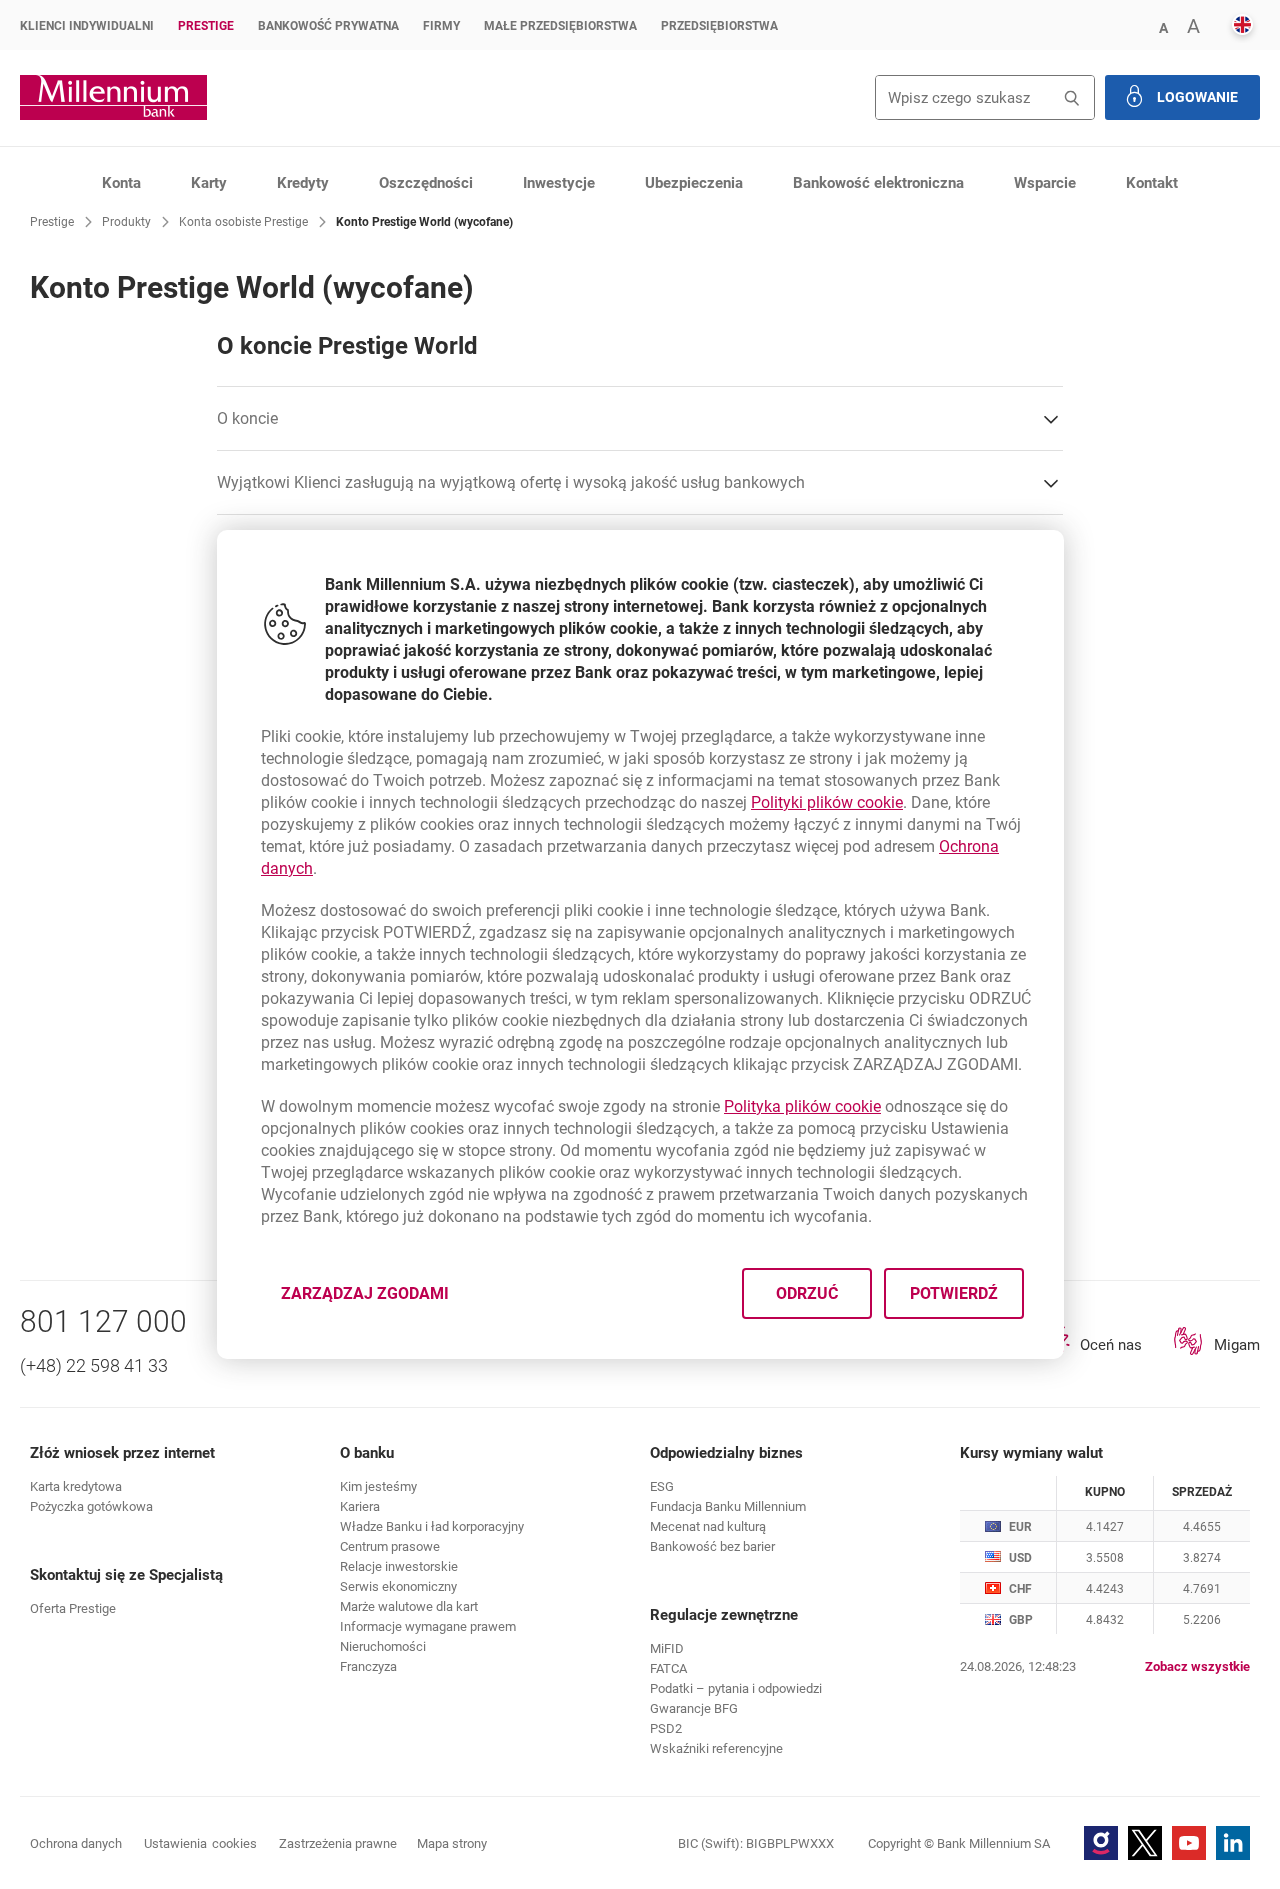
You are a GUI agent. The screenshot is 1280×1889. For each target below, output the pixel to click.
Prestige (206, 26)
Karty (209, 183)
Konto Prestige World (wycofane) (424, 222)
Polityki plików (827, 802)
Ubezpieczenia (694, 183)
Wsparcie (1045, 183)
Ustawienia (200, 1843)
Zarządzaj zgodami (377, 1299)
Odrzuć (806, 1293)
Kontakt (1152, 183)
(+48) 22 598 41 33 (94, 1365)
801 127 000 (103, 1321)
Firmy (441, 26)
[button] (1163, 26)
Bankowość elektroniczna (878, 183)
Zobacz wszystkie (1197, 1666)
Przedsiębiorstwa (719, 26)
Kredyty (303, 183)
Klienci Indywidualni (87, 26)
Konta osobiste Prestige (243, 222)
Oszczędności (426, 183)
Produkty (126, 222)
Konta (121, 183)
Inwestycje (559, 183)
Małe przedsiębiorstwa (560, 26)
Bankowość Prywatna (328, 26)
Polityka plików (802, 1106)
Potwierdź (953, 1293)
